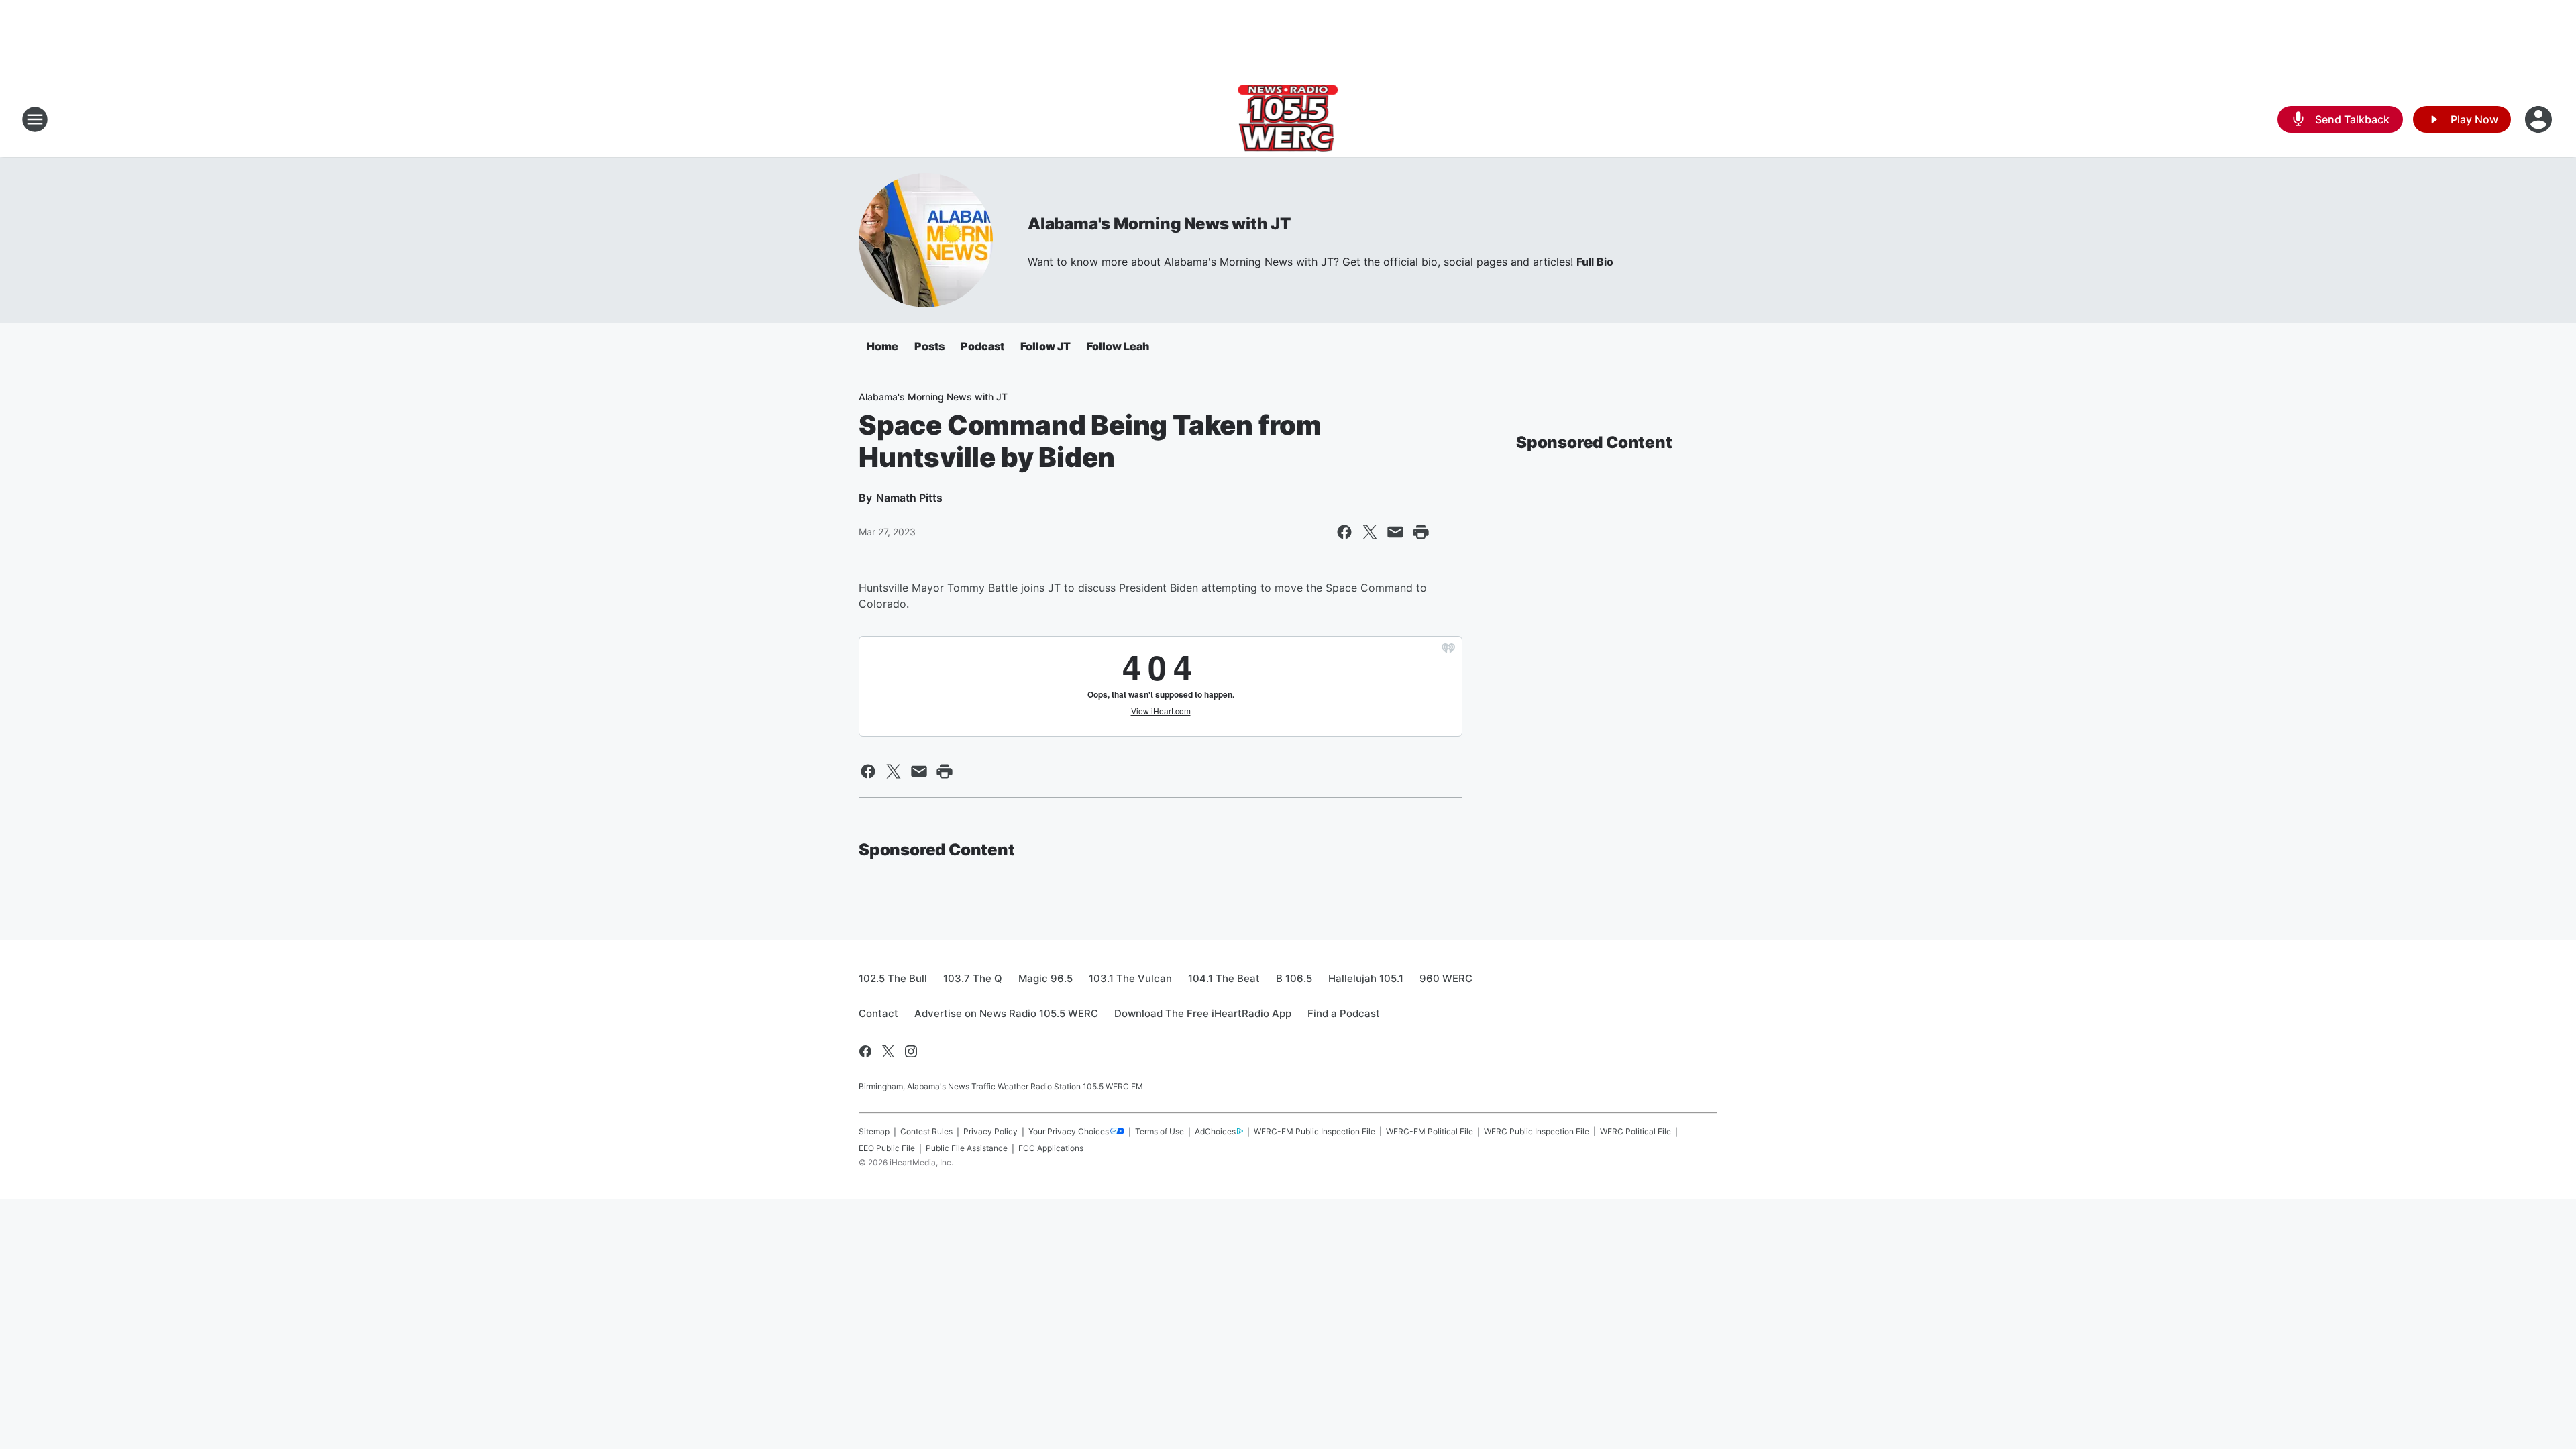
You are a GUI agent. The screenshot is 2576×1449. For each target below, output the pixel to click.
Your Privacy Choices (1069, 1131)
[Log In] (2540, 119)
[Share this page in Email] (1395, 532)
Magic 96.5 (1045, 978)
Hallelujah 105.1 (1366, 978)
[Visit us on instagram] (911, 1051)
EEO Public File (887, 1148)
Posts (929, 346)
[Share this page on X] (1370, 532)
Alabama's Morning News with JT (1159, 224)
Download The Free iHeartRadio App (1203, 1013)
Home (882, 346)
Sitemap (874, 1131)
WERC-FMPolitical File (1430, 1131)
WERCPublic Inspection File (1537, 1131)
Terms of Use (1160, 1131)
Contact (878, 1013)
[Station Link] (1288, 119)
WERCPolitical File (1635, 1131)
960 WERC (1446, 978)
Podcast (982, 346)
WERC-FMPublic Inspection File (1314, 1131)
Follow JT (1045, 346)
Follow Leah (1118, 346)
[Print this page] (1421, 532)
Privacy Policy (990, 1131)
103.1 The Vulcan (1130, 978)
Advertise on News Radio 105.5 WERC (1006, 1013)
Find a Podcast (1344, 1013)
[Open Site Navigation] (35, 119)
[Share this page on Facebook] (1344, 532)
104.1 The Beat (1224, 978)
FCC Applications (1051, 1148)
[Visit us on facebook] (865, 1051)
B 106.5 (1294, 978)
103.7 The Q (973, 978)
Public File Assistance (967, 1148)
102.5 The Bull (893, 978)
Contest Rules (926, 1131)
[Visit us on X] (888, 1051)
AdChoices (1215, 1131)
